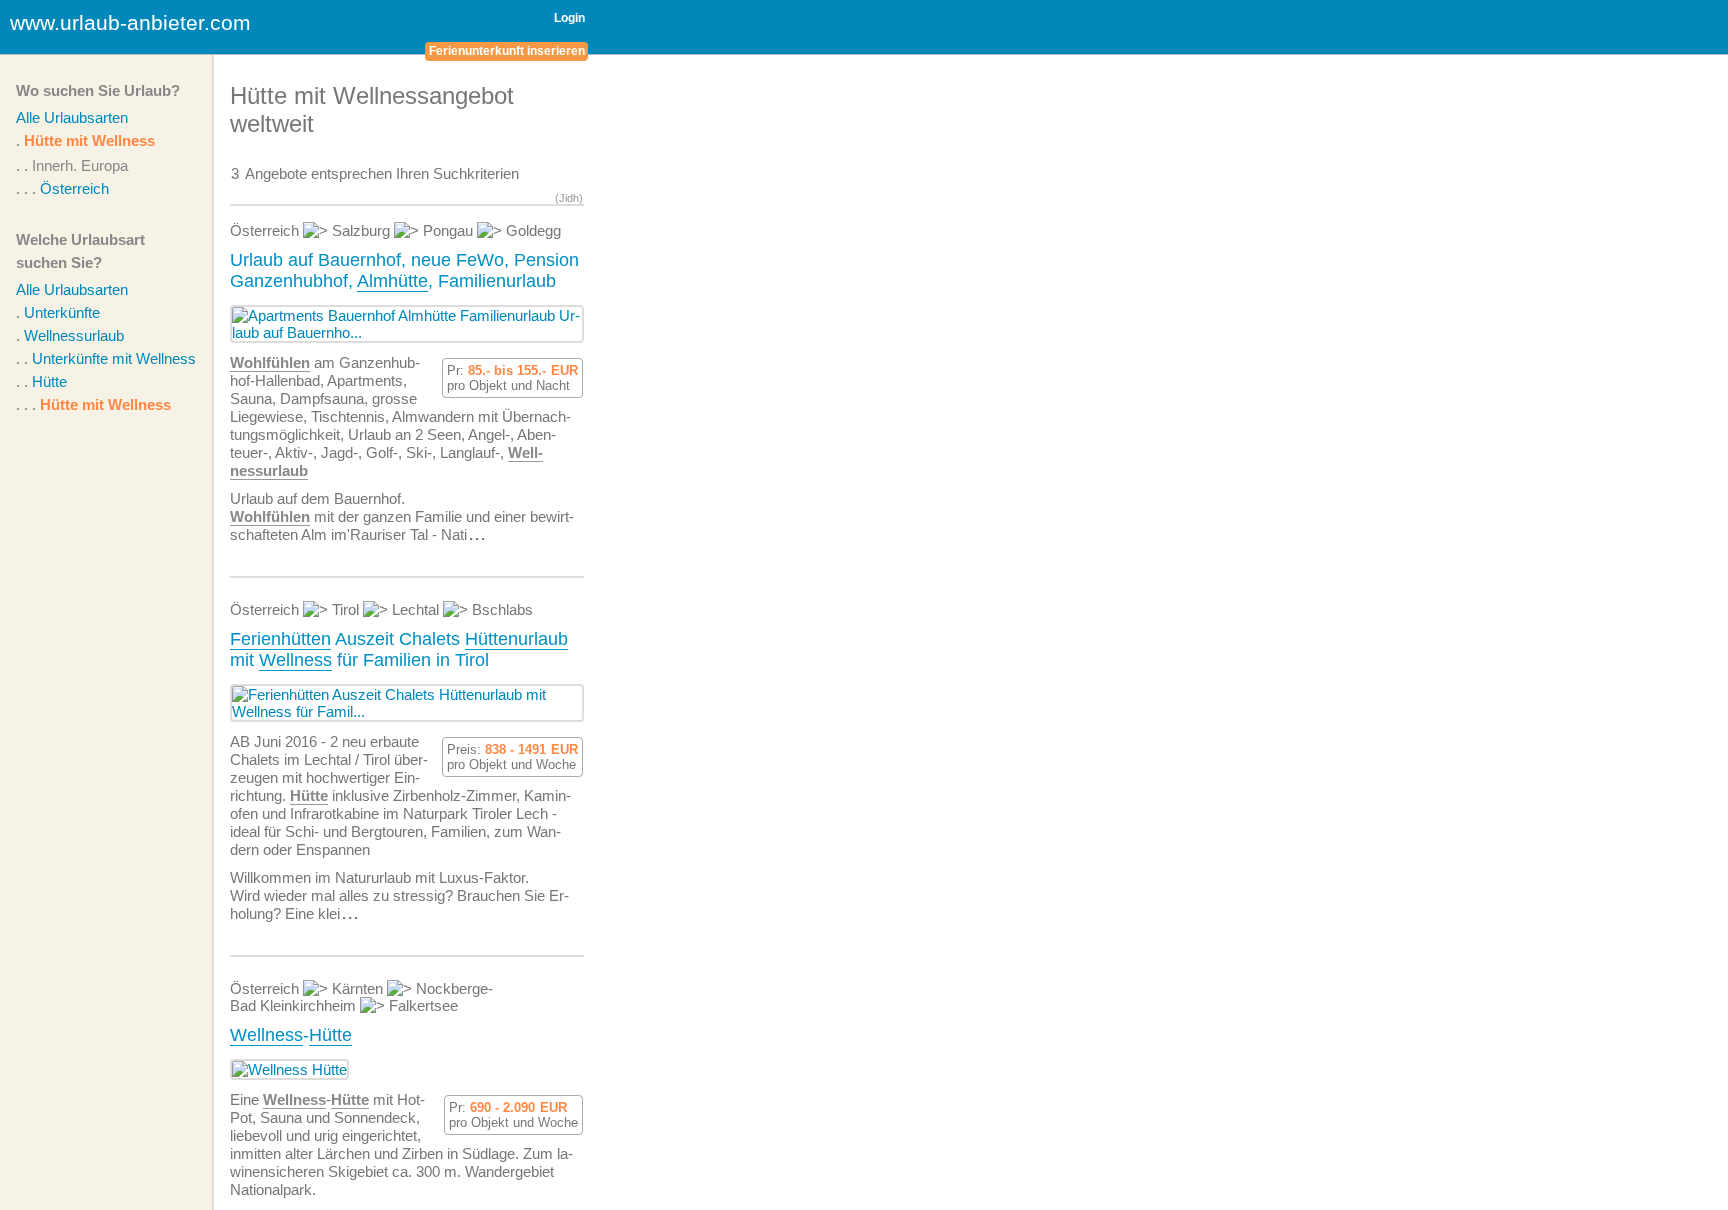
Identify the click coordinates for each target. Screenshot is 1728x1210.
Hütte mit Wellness (89, 140)
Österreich (74, 188)
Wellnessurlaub (74, 335)
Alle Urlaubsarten (72, 117)
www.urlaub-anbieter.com (130, 22)
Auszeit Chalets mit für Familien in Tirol (399, 649)
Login (569, 18)
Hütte (49, 381)
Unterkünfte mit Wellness (114, 358)
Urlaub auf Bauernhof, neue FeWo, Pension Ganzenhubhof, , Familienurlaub (404, 270)
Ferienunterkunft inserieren (507, 51)
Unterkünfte (62, 312)
